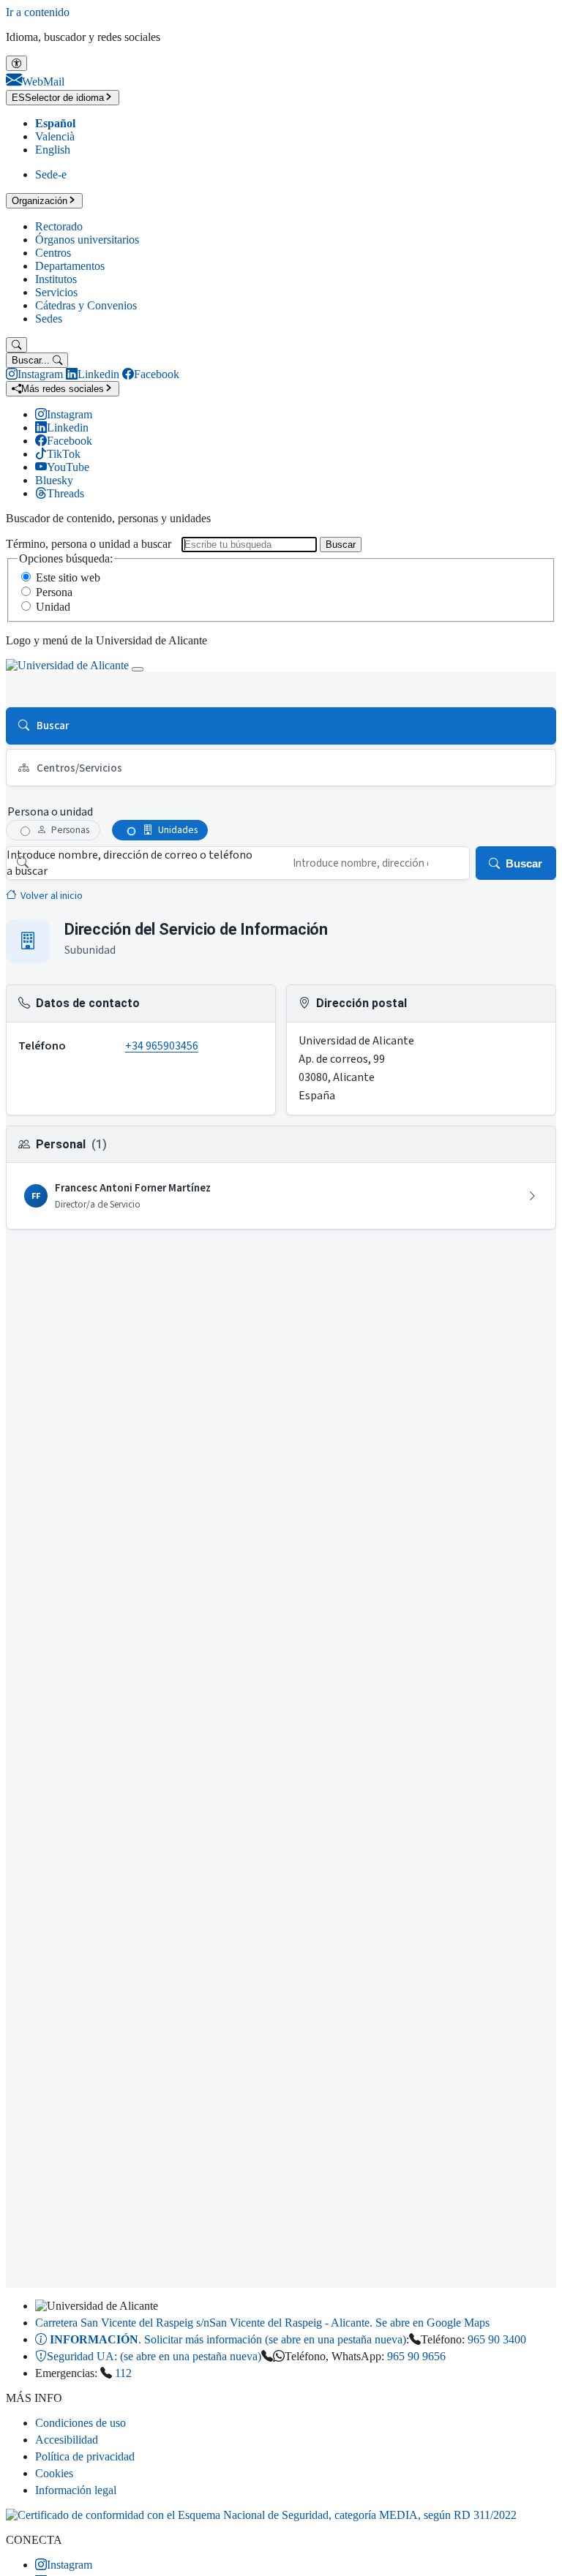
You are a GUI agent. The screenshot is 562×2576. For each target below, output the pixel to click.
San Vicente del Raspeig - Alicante (262, 2323)
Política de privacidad (85, 2456)
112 (123, 2373)
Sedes (49, 319)
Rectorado (59, 226)
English (53, 150)
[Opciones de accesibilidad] (16, 63)
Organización (40, 201)
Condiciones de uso (80, 2423)
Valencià (55, 136)
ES (58, 98)
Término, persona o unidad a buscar (89, 544)
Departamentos (70, 266)
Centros (53, 253)
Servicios (56, 292)
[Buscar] (16, 345)
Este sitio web (68, 577)
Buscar (341, 545)
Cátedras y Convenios (86, 305)
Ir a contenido (38, 12)
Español (55, 123)
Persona (54, 592)
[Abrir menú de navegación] (138, 669)
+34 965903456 (162, 1046)
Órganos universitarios (87, 240)
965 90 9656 (416, 2356)
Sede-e (51, 174)
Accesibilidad (67, 2440)
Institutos (56, 279)
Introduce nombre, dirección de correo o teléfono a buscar (130, 863)
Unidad (53, 607)
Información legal (76, 2490)
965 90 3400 (497, 2339)
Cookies (54, 2473)
